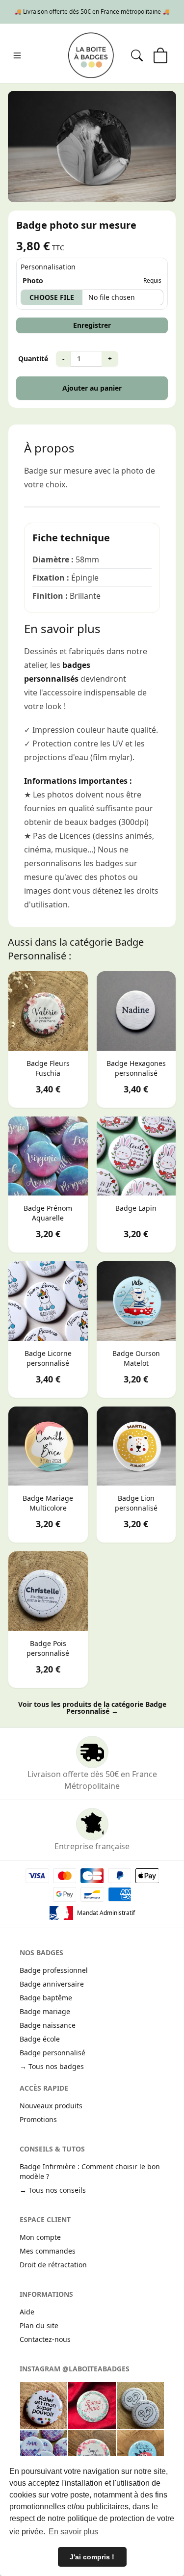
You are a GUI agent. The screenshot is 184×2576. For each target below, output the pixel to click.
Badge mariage (45, 2011)
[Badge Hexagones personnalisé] (136, 1011)
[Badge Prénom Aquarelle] (48, 1156)
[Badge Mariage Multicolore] (48, 1446)
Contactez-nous (45, 2339)
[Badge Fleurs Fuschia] (48, 1011)
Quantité (33, 359)
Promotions (38, 2119)
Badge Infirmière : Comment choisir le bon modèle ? (90, 2171)
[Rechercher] (137, 55)
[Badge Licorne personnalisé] (48, 1301)
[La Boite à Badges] (91, 55)
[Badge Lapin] (136, 1156)
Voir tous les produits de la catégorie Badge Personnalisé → (92, 1708)
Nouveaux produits (51, 2106)
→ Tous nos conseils (53, 2190)
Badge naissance (48, 2025)
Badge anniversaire (52, 1984)
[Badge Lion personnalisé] (136, 1446)
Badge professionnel (54, 1970)
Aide (27, 2312)
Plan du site (39, 2325)
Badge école (40, 2039)
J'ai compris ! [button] (92, 2557)
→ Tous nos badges (52, 2066)
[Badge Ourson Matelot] (136, 1301)
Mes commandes (48, 2251)
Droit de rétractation (53, 2265)
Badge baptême (46, 1998)
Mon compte (40, 2237)
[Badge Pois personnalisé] (48, 1591)
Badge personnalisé (53, 2053)
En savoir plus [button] (73, 2532)
